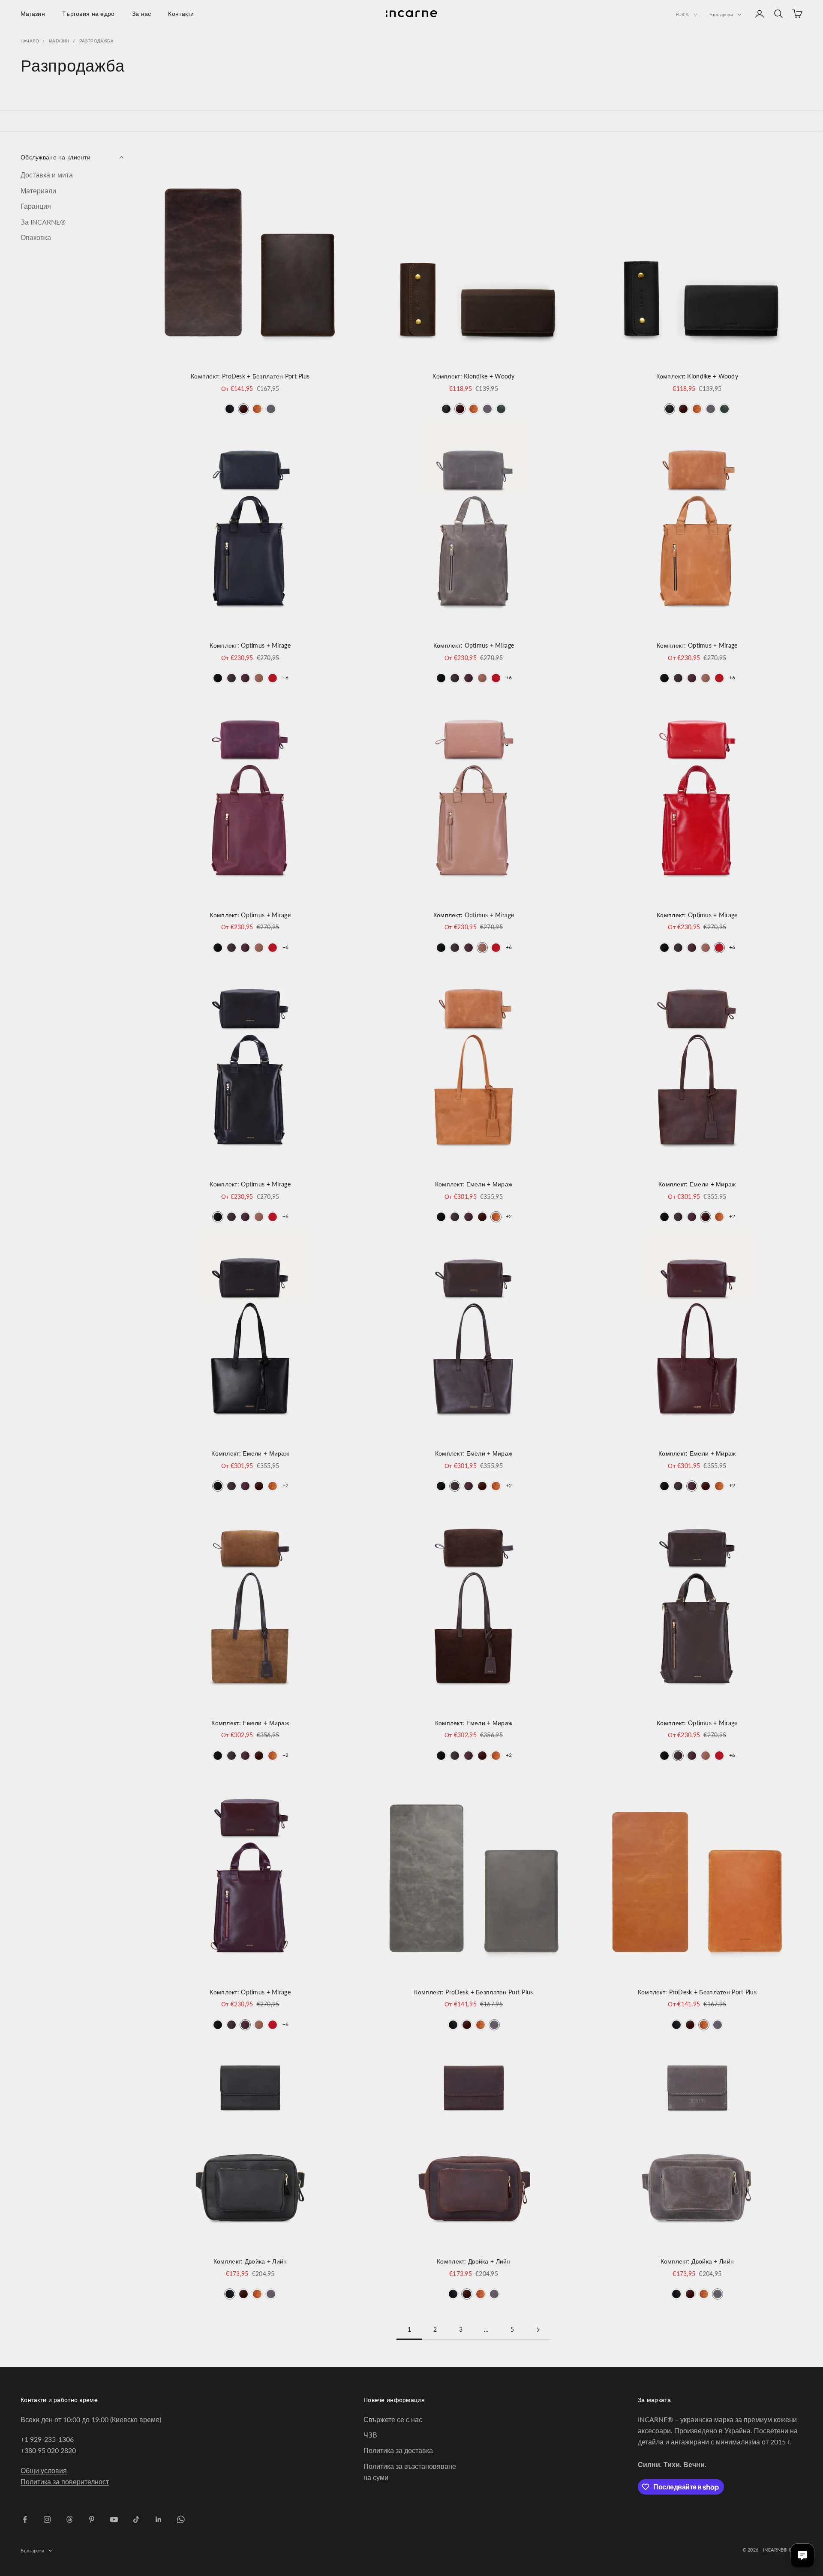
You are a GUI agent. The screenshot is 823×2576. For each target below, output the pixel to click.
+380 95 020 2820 (48, 2450)
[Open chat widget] (802, 2555)
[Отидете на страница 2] (538, 2330)
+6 (285, 677)
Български (721, 14)
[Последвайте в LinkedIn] (159, 2519)
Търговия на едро (89, 14)
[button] (230, 409)
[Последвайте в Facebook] (25, 2519)
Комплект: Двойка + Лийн (250, 2261)
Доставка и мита (47, 175)
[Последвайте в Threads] (69, 2519)
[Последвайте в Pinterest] (92, 2519)
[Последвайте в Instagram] (47, 2519)
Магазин (33, 14)
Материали (38, 191)
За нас (142, 14)
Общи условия (44, 2470)
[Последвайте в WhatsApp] (181, 2519)
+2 (509, 1216)
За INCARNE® (43, 222)
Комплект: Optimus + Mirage (250, 645)
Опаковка (36, 237)
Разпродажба (96, 41)
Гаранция (36, 206)
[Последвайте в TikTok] (136, 2519)
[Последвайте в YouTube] (114, 2519)
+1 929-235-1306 (47, 2439)
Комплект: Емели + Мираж (474, 1184)
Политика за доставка (398, 2450)
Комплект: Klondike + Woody (474, 376)
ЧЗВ (370, 2435)
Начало (30, 41)
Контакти (181, 14)
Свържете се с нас (393, 2419)
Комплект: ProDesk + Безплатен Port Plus (250, 376)
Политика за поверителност (65, 2481)
